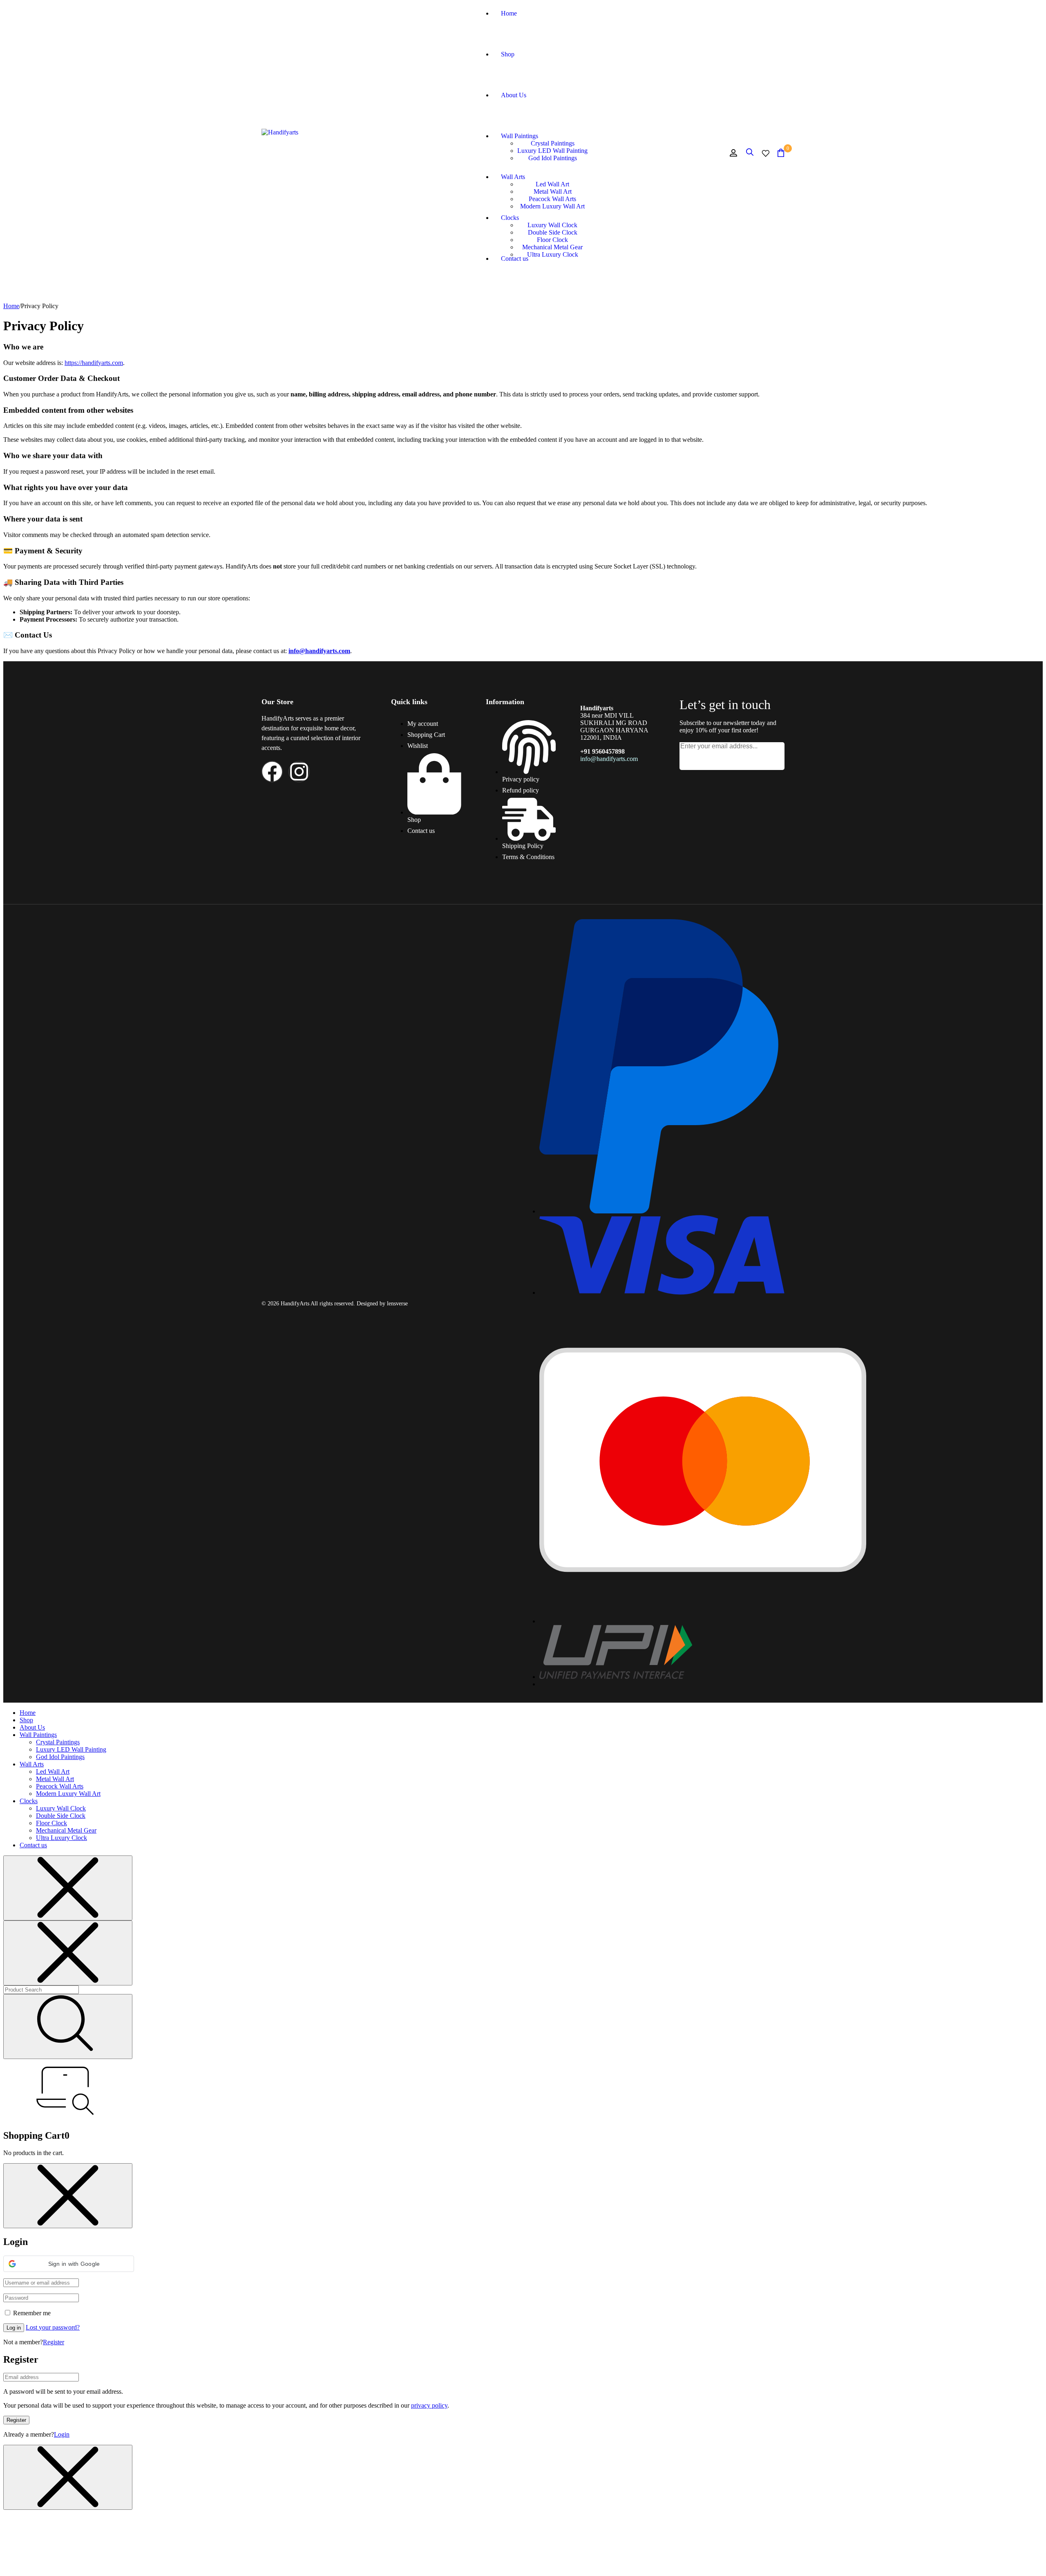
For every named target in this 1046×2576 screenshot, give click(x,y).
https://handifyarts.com (94, 363)
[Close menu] (68, 1888)
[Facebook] (272, 772)
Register (54, 2342)
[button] (69, 2264)
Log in (14, 2328)
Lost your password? (53, 2327)
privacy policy (429, 2405)
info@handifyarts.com (319, 651)
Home (11, 306)
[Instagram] (299, 772)
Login (62, 2434)
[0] (781, 153)
